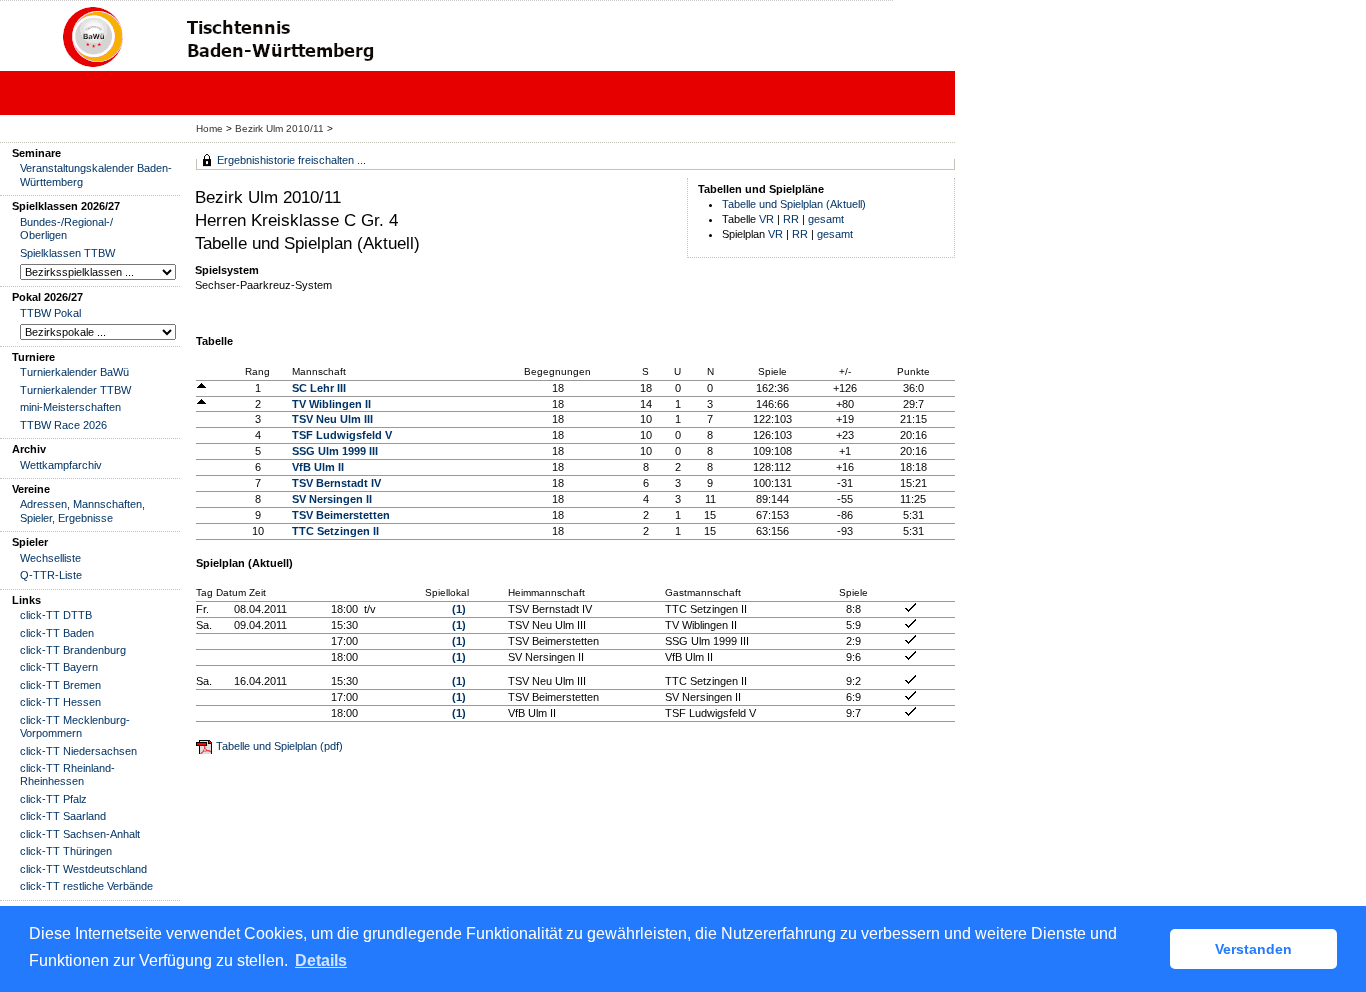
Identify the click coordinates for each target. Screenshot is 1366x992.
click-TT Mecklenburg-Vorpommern (75, 726)
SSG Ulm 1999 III (335, 451)
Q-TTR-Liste (51, 575)
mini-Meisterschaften (70, 407)
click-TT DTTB (56, 615)
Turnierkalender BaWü (74, 372)
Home (209, 128)
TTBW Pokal (50, 313)
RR (791, 219)
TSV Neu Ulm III (332, 419)
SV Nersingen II (332, 499)
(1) (459, 609)
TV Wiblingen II (331, 404)
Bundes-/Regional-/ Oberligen (66, 228)
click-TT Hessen (60, 702)
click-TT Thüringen (66, 851)
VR (766, 219)
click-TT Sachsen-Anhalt (80, 834)
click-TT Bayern (59, 667)
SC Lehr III (319, 388)
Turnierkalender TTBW (75, 390)
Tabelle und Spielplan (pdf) (279, 746)
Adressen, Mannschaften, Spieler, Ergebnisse (82, 510)
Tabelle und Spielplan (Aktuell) (794, 204)
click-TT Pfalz (53, 799)
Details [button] (321, 960)
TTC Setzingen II (335, 531)
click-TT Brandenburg (73, 650)
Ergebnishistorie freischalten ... (291, 160)
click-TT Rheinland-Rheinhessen (67, 774)
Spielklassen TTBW (67, 253)
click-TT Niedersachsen (78, 751)
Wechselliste (50, 558)
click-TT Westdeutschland (83, 869)
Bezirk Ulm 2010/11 (281, 128)
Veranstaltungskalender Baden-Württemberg (96, 174)
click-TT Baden (57, 633)
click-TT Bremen (60, 685)
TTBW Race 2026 (63, 425)
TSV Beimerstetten (341, 515)
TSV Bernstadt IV (336, 483)
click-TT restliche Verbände (86, 886)
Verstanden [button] (1253, 949)
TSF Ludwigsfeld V (342, 435)
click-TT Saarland (63, 816)
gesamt (826, 219)
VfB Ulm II (318, 467)
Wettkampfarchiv (61, 465)
